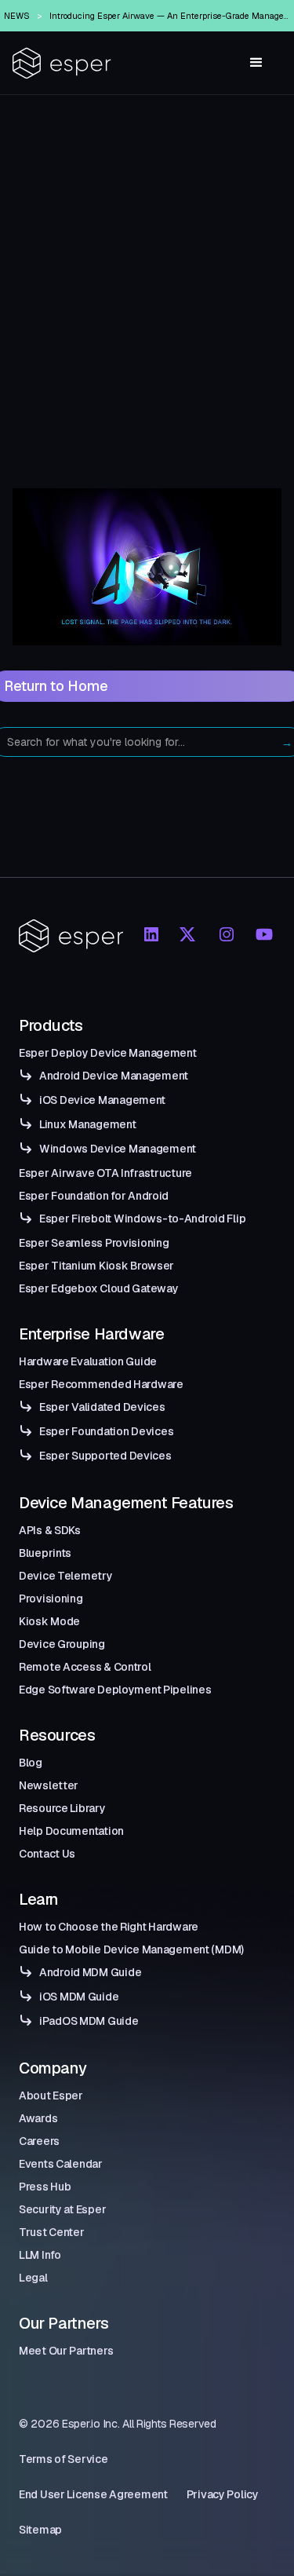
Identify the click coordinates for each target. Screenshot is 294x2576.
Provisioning (51, 1599)
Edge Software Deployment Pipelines (115, 1690)
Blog (31, 1763)
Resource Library (62, 1808)
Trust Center (52, 2232)
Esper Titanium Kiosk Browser (96, 1266)
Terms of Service (64, 2459)
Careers (39, 2141)
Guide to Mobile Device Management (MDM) (131, 1949)
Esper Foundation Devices (106, 1431)
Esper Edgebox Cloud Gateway (98, 1288)
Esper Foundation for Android (94, 1196)
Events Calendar (61, 2164)
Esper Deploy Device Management (108, 1053)
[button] (256, 63)
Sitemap (40, 2530)
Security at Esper (62, 2209)
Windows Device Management (118, 1149)
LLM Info (40, 2255)
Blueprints (45, 1553)
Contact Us (47, 1854)
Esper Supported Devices (105, 1456)
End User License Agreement (93, 2494)
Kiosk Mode (49, 1621)
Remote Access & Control (85, 1667)
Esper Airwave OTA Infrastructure (105, 1173)
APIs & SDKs (50, 1530)
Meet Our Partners (66, 2351)
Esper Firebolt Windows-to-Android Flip (142, 1219)
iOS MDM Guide (79, 1997)
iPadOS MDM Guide (89, 2021)
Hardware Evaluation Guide (88, 1361)
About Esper (51, 2096)
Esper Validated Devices (102, 1407)
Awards (38, 2118)
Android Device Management (114, 1076)
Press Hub (45, 2187)
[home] (62, 63)
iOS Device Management (102, 1100)
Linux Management (88, 1124)
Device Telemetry (66, 1576)
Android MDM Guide (90, 1972)
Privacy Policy (223, 2494)
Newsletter (49, 1785)
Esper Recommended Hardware (101, 1384)
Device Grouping (62, 1644)
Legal (33, 2278)
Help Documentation (71, 1831)
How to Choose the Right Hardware (109, 1927)
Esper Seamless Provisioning (94, 1243)
